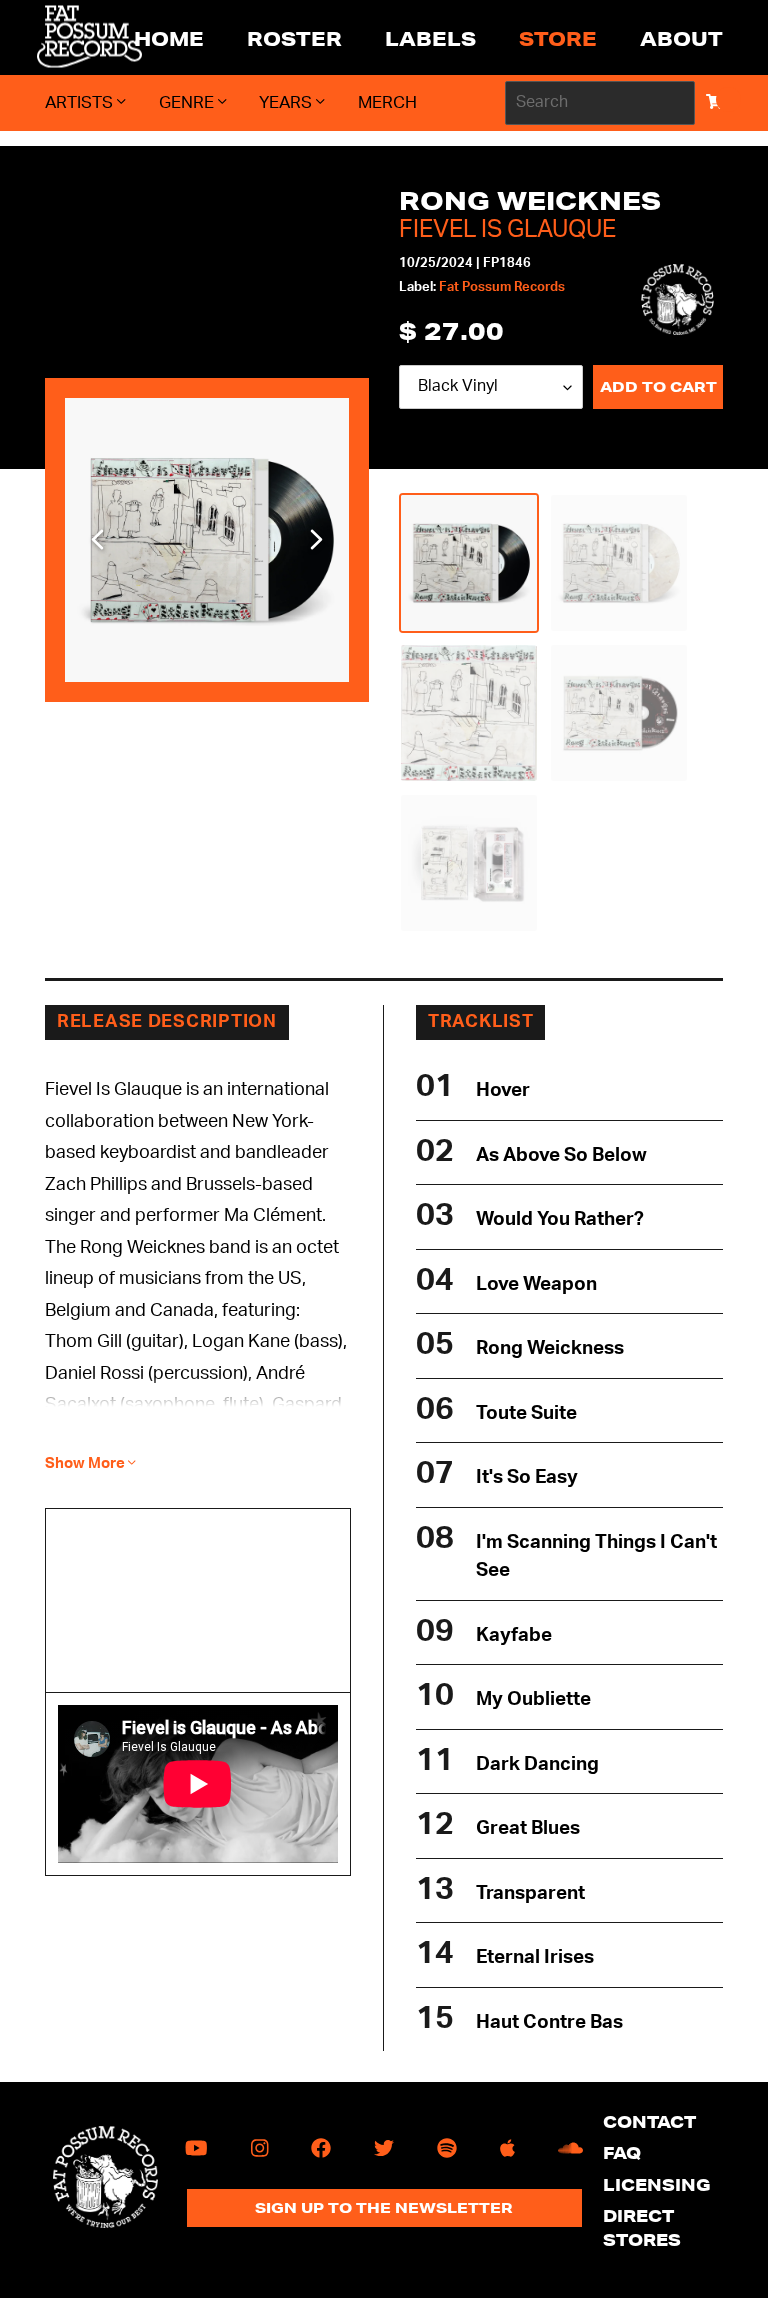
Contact (649, 2121)
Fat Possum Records (502, 287)
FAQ (622, 2152)
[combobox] (600, 103)
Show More (86, 1463)
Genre (188, 102)
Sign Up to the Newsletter (384, 2208)
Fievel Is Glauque (507, 230)
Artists (81, 102)
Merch (387, 102)
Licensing (657, 2184)
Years (287, 102)
